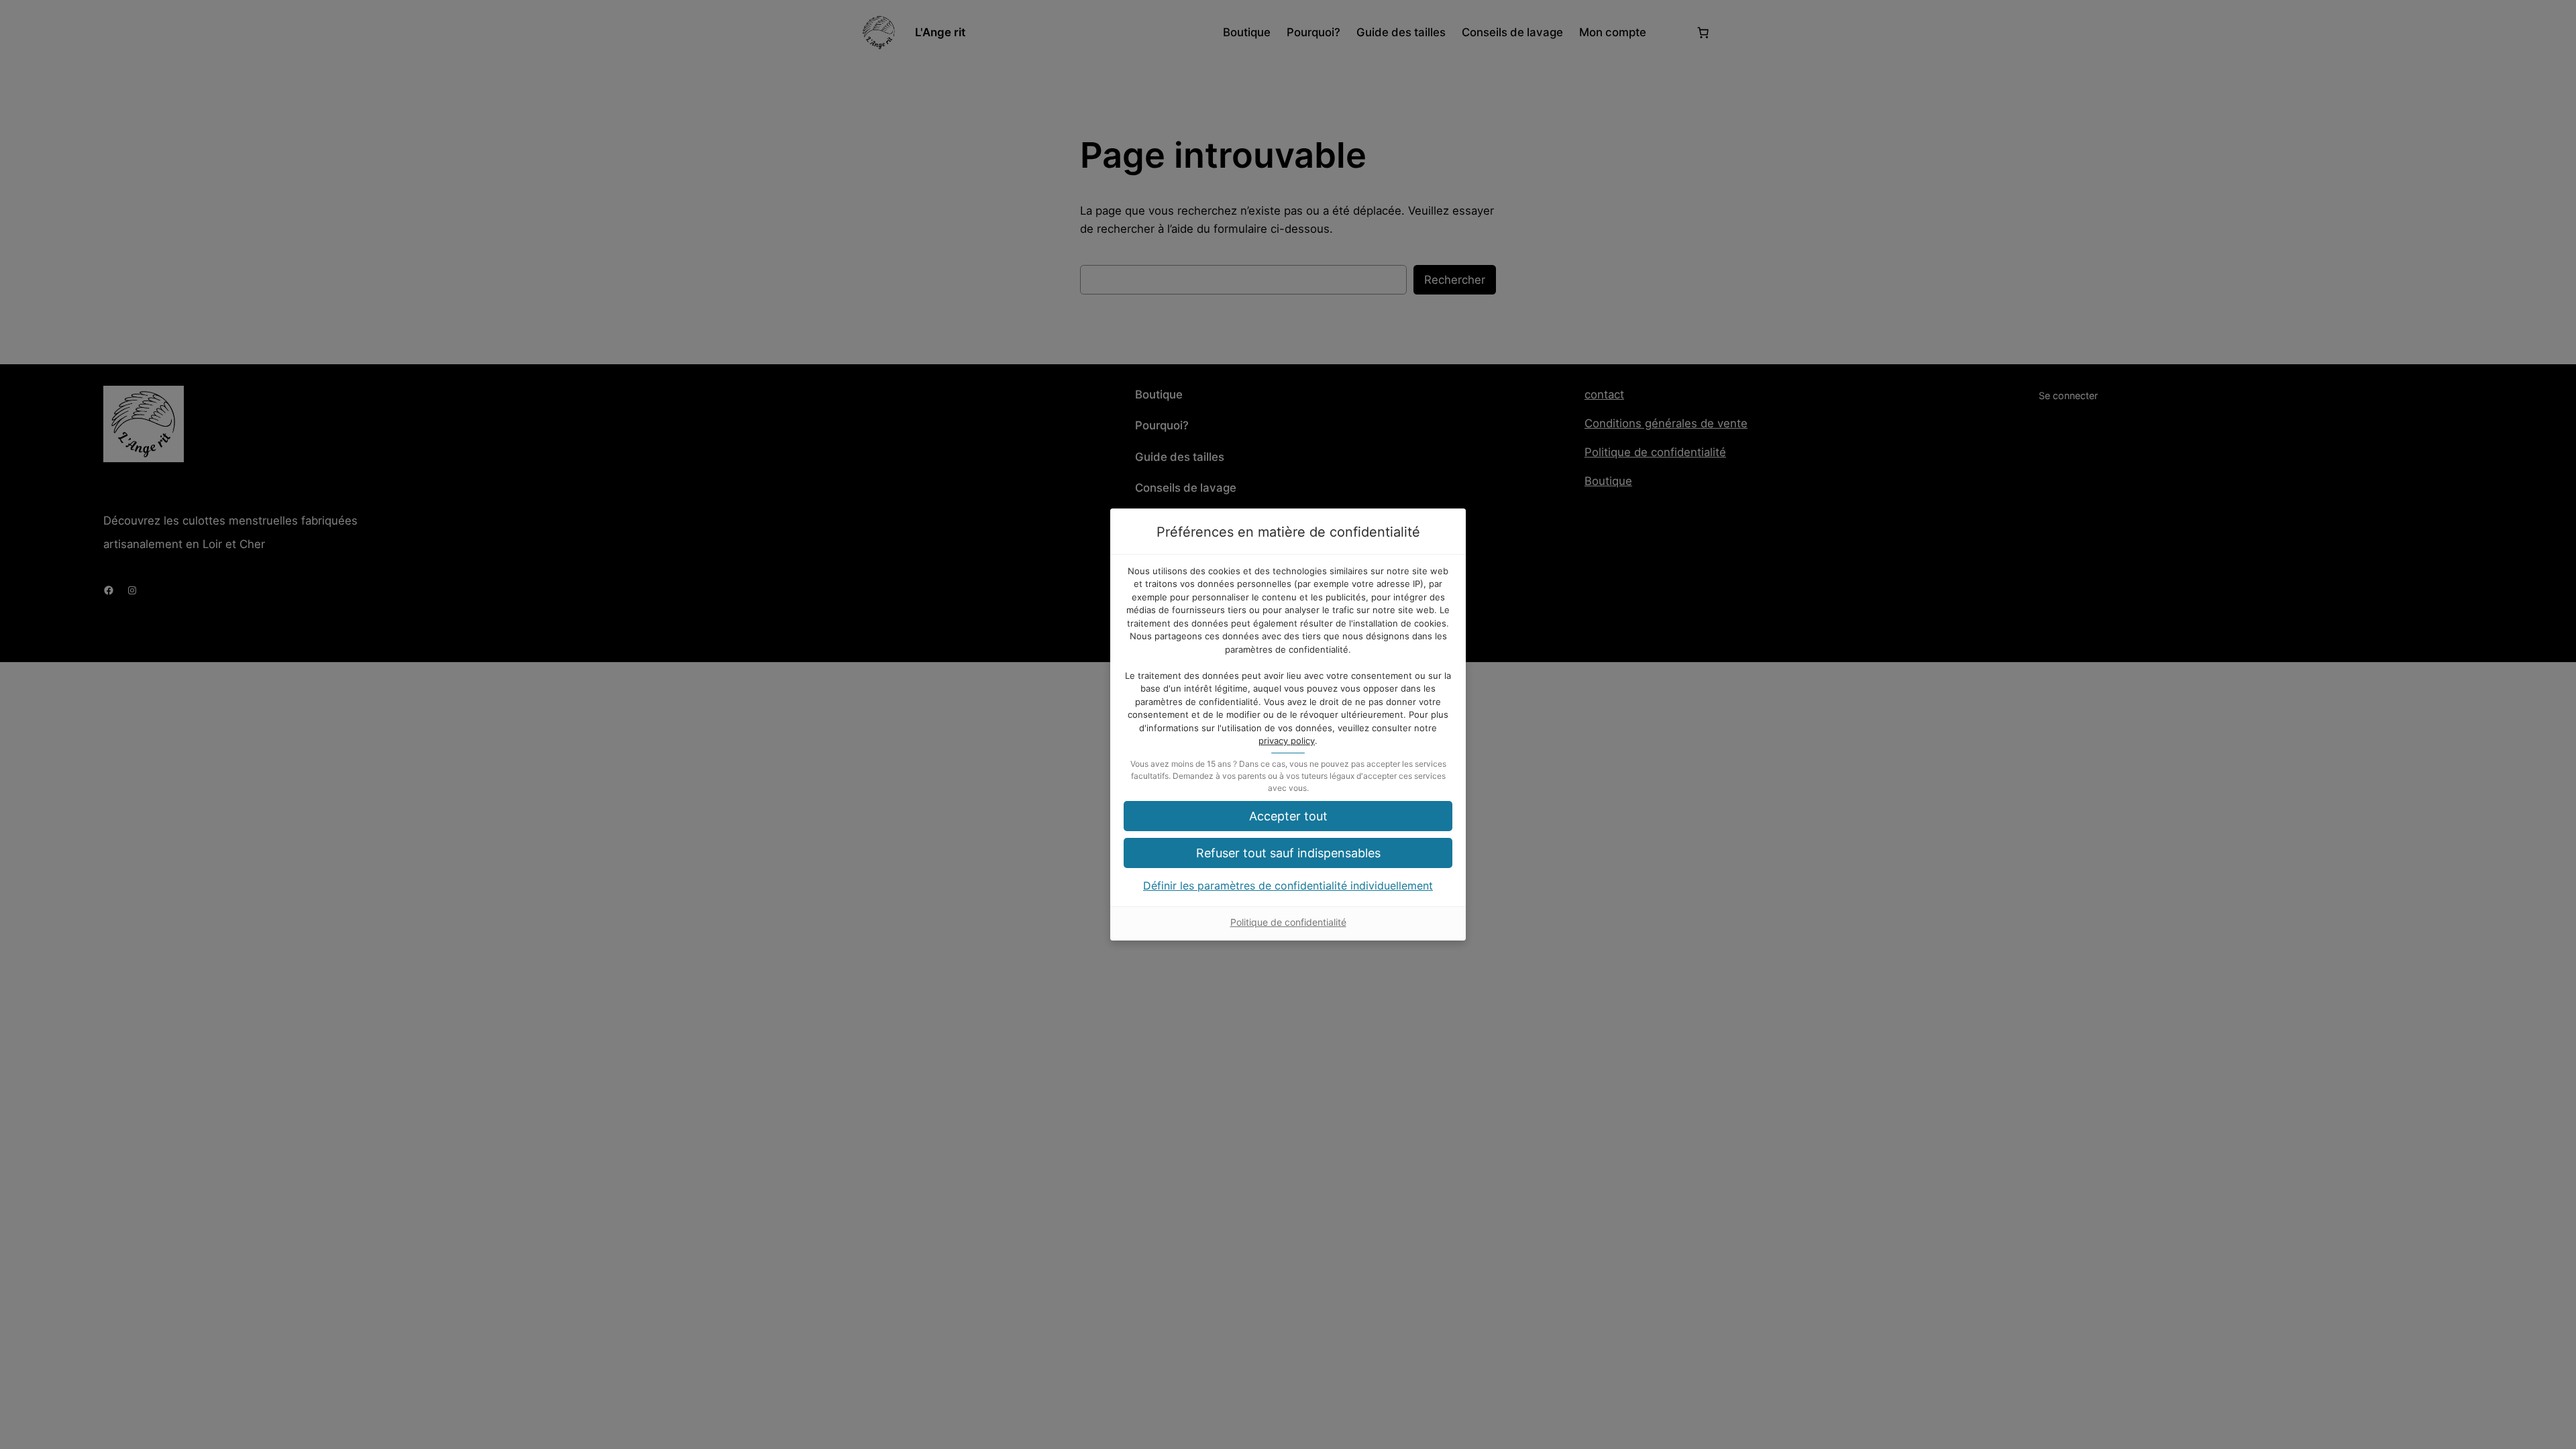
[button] (1288, 853)
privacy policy (1287, 741)
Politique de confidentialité (1288, 922)
